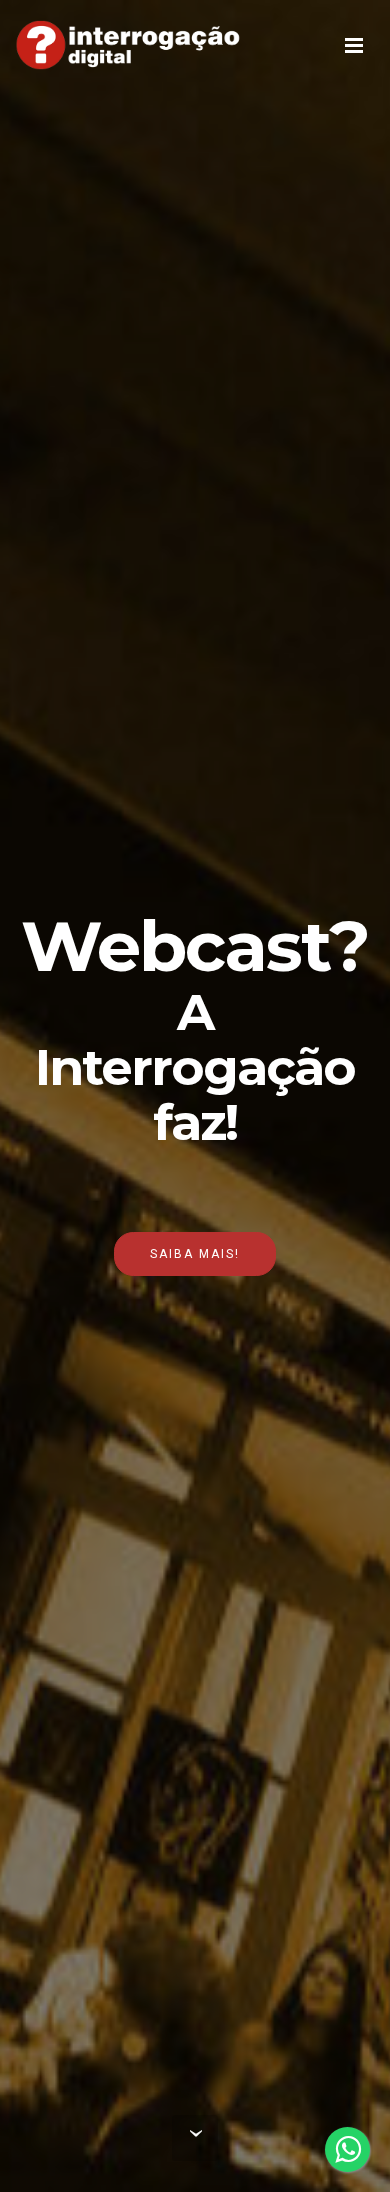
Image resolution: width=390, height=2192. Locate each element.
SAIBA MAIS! (195, 1254)
